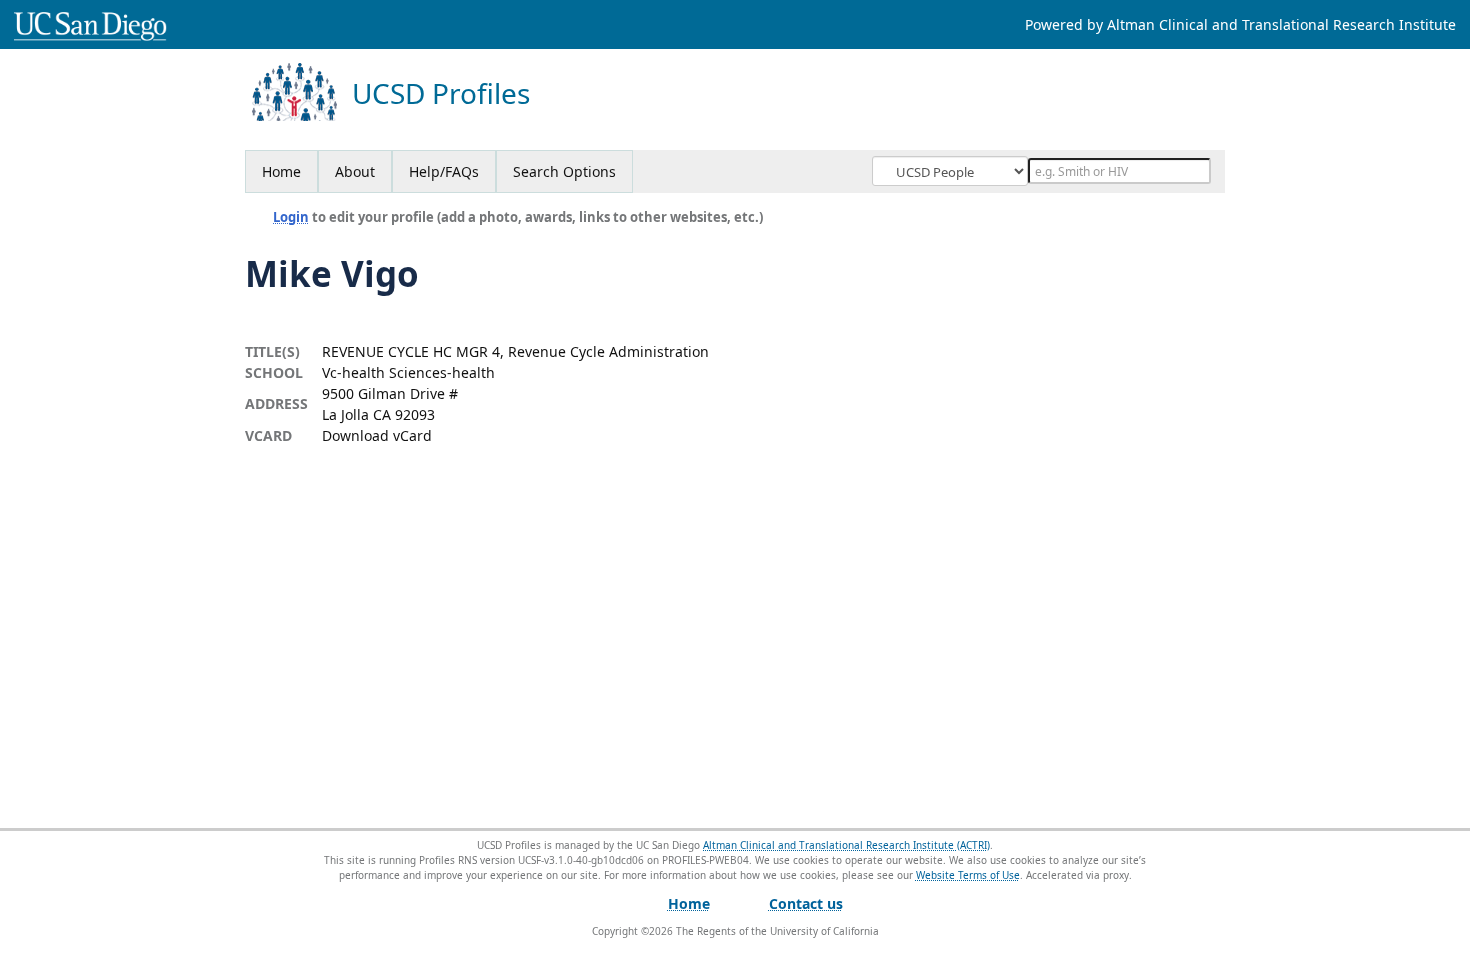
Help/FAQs (444, 171)
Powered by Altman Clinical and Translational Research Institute (1240, 24)
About (355, 171)
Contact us (806, 903)
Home (281, 171)
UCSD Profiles (441, 93)
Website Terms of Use (968, 875)
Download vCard (377, 435)
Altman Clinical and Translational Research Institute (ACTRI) (846, 845)
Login (291, 217)
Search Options (564, 171)
